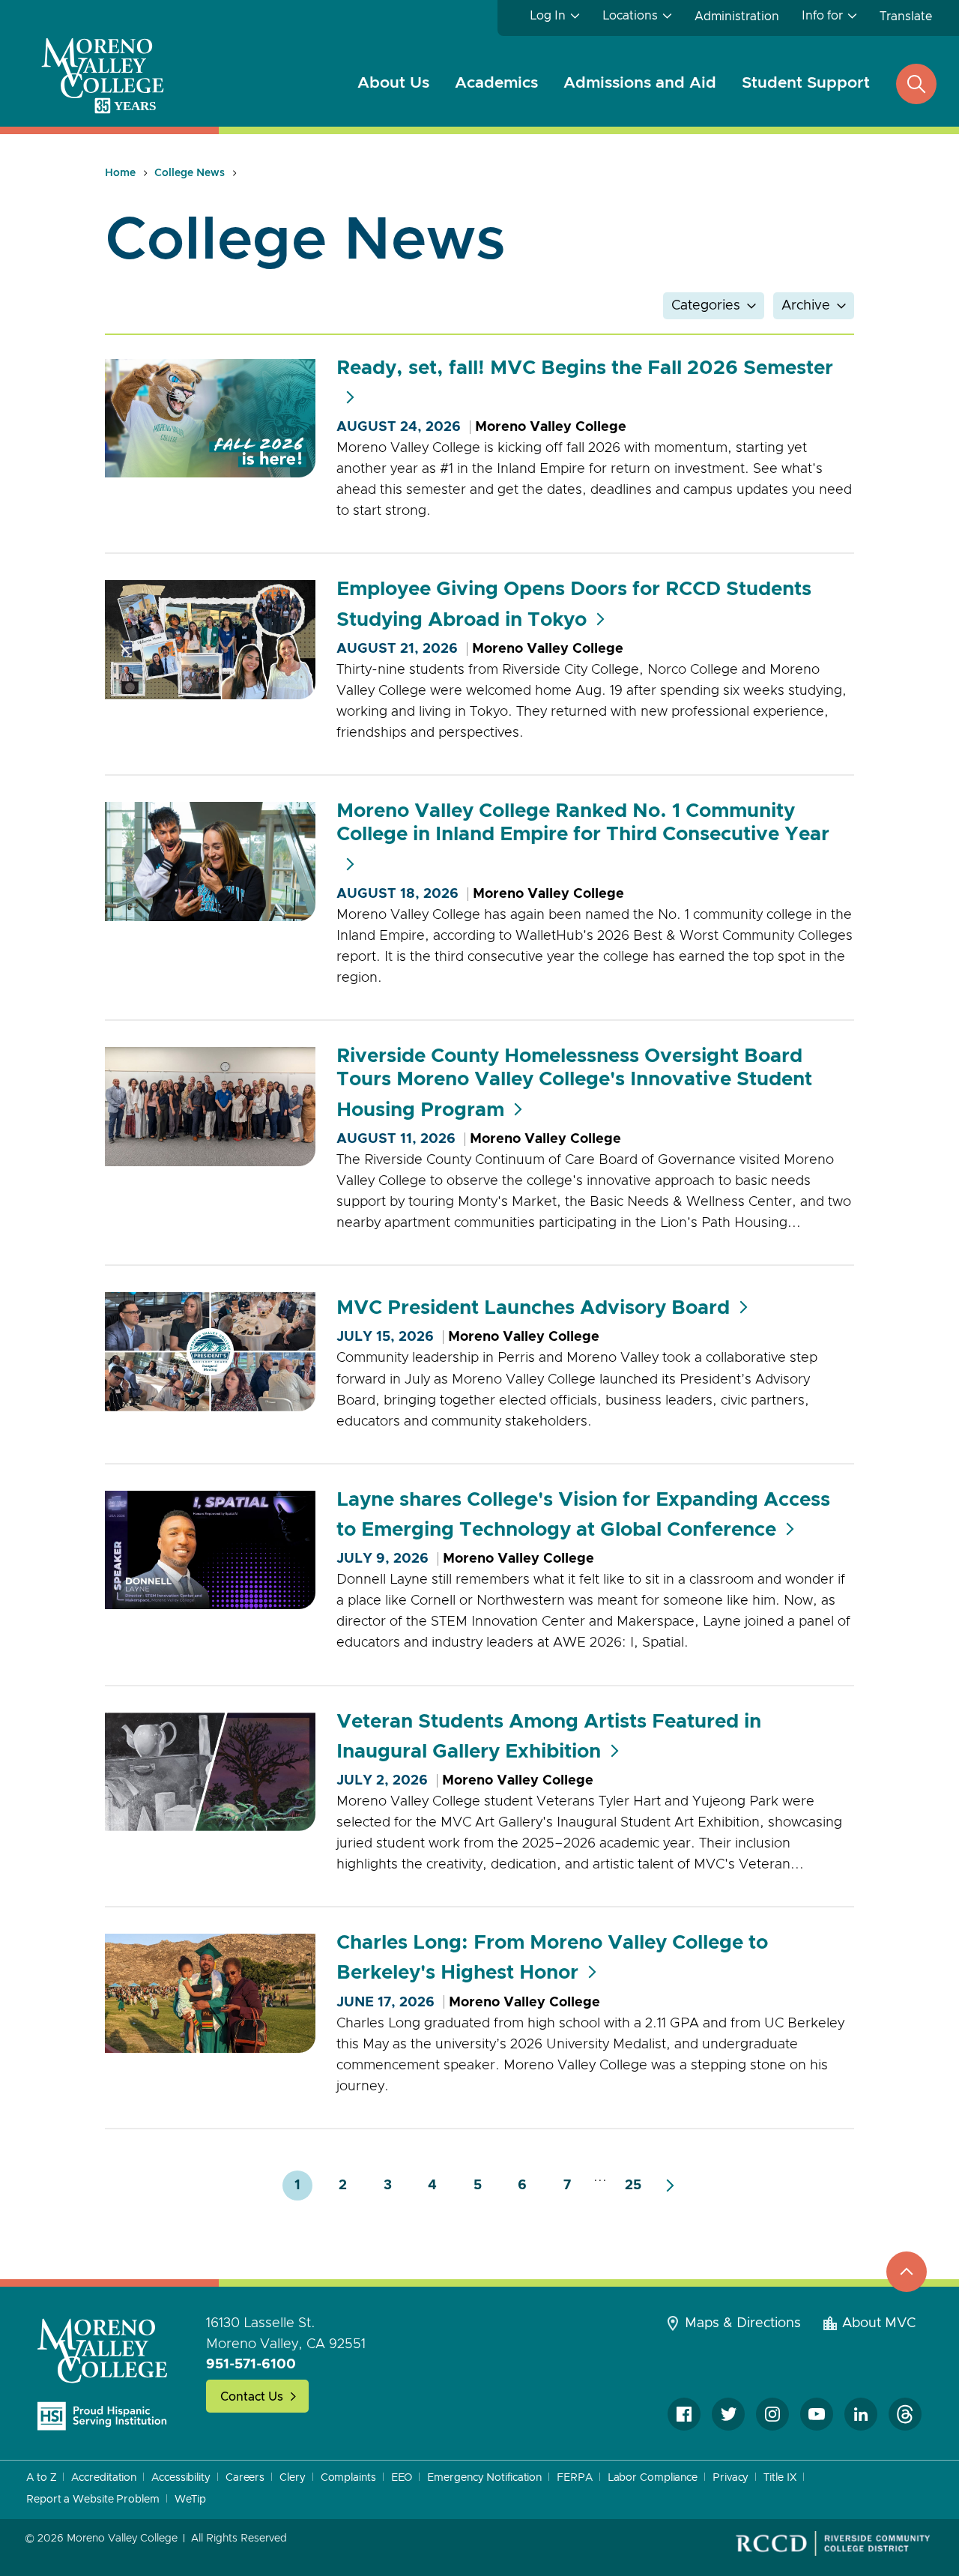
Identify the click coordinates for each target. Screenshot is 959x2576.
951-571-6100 (251, 2365)
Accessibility (181, 2478)
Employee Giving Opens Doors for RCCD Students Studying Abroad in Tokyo (574, 604)
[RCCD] (833, 2544)
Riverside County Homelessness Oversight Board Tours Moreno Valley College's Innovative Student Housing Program (574, 1083)
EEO (402, 2478)
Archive (806, 306)
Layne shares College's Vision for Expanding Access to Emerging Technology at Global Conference (583, 1515)
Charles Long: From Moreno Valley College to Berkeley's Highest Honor (552, 1958)
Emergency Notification (484, 2478)
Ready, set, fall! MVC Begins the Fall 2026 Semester (585, 368)
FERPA (575, 2478)
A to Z (41, 2478)
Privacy (730, 2478)
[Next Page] (670, 2186)
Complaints (348, 2478)
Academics (496, 83)
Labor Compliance (653, 2478)
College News (190, 173)
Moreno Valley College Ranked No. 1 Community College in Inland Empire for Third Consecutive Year (583, 823)
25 (633, 2186)
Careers (245, 2478)
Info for (822, 16)
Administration (737, 16)
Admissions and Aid (640, 83)
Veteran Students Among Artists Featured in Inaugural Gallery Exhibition (549, 1737)
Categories (706, 306)
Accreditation (104, 2478)
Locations (630, 16)
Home (120, 173)
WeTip (191, 2500)
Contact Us (252, 2397)
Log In (548, 16)
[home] (103, 2374)
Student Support (806, 83)
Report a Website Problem (93, 2500)
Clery (293, 2478)
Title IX (780, 2478)
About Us (393, 83)
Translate (906, 16)
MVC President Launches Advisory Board (533, 1308)
